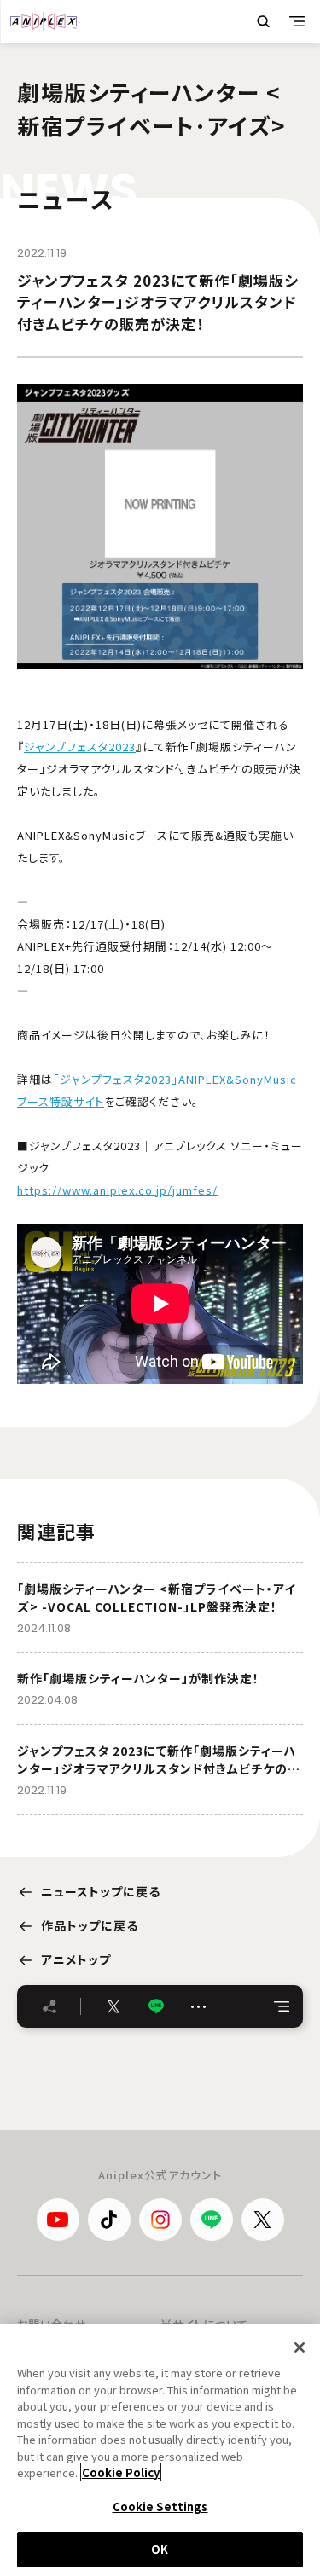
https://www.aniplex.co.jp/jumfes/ (117, 1190)
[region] (160, 2450)
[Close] (300, 2347)
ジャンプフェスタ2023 (80, 747)
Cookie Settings (160, 2507)
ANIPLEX (44, 21)
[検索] (263, 21)
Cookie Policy (121, 2472)
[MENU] (297, 21)
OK (160, 2549)
